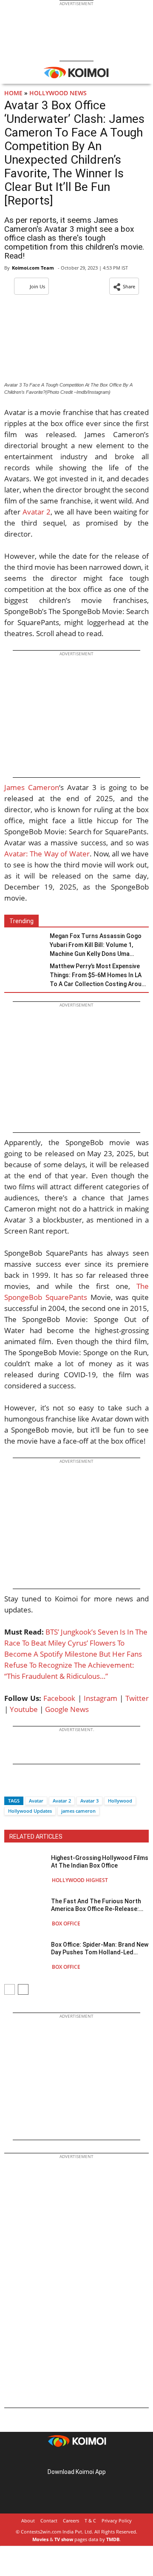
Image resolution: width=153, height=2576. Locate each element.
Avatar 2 (37, 512)
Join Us (37, 286)
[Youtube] (100, 2458)
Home (13, 93)
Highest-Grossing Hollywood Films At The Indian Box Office (100, 1862)
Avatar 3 (89, 1801)
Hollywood (120, 1801)
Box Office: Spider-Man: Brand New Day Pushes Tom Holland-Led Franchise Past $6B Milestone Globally (100, 1949)
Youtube (24, 1709)
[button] (124, 286)
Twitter (137, 1698)
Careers (71, 2521)
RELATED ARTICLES (36, 1837)
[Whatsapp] (40, 1786)
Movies (40, 2539)
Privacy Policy (117, 2521)
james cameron (78, 1811)
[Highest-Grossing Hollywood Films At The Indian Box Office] (25, 1869)
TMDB (113, 2539)
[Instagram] (65, 2458)
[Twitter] (25, 1786)
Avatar (36, 1801)
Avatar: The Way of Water (47, 854)
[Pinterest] (76, 2458)
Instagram (101, 1698)
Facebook (59, 1698)
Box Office (66, 1923)
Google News (67, 1709)
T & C (90, 2521)
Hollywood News (58, 93)
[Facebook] (11, 1786)
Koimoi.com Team (33, 268)
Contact (49, 2521)
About (28, 2521)
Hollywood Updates (30, 1811)
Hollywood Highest (80, 1880)
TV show (64, 2539)
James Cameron (32, 787)
